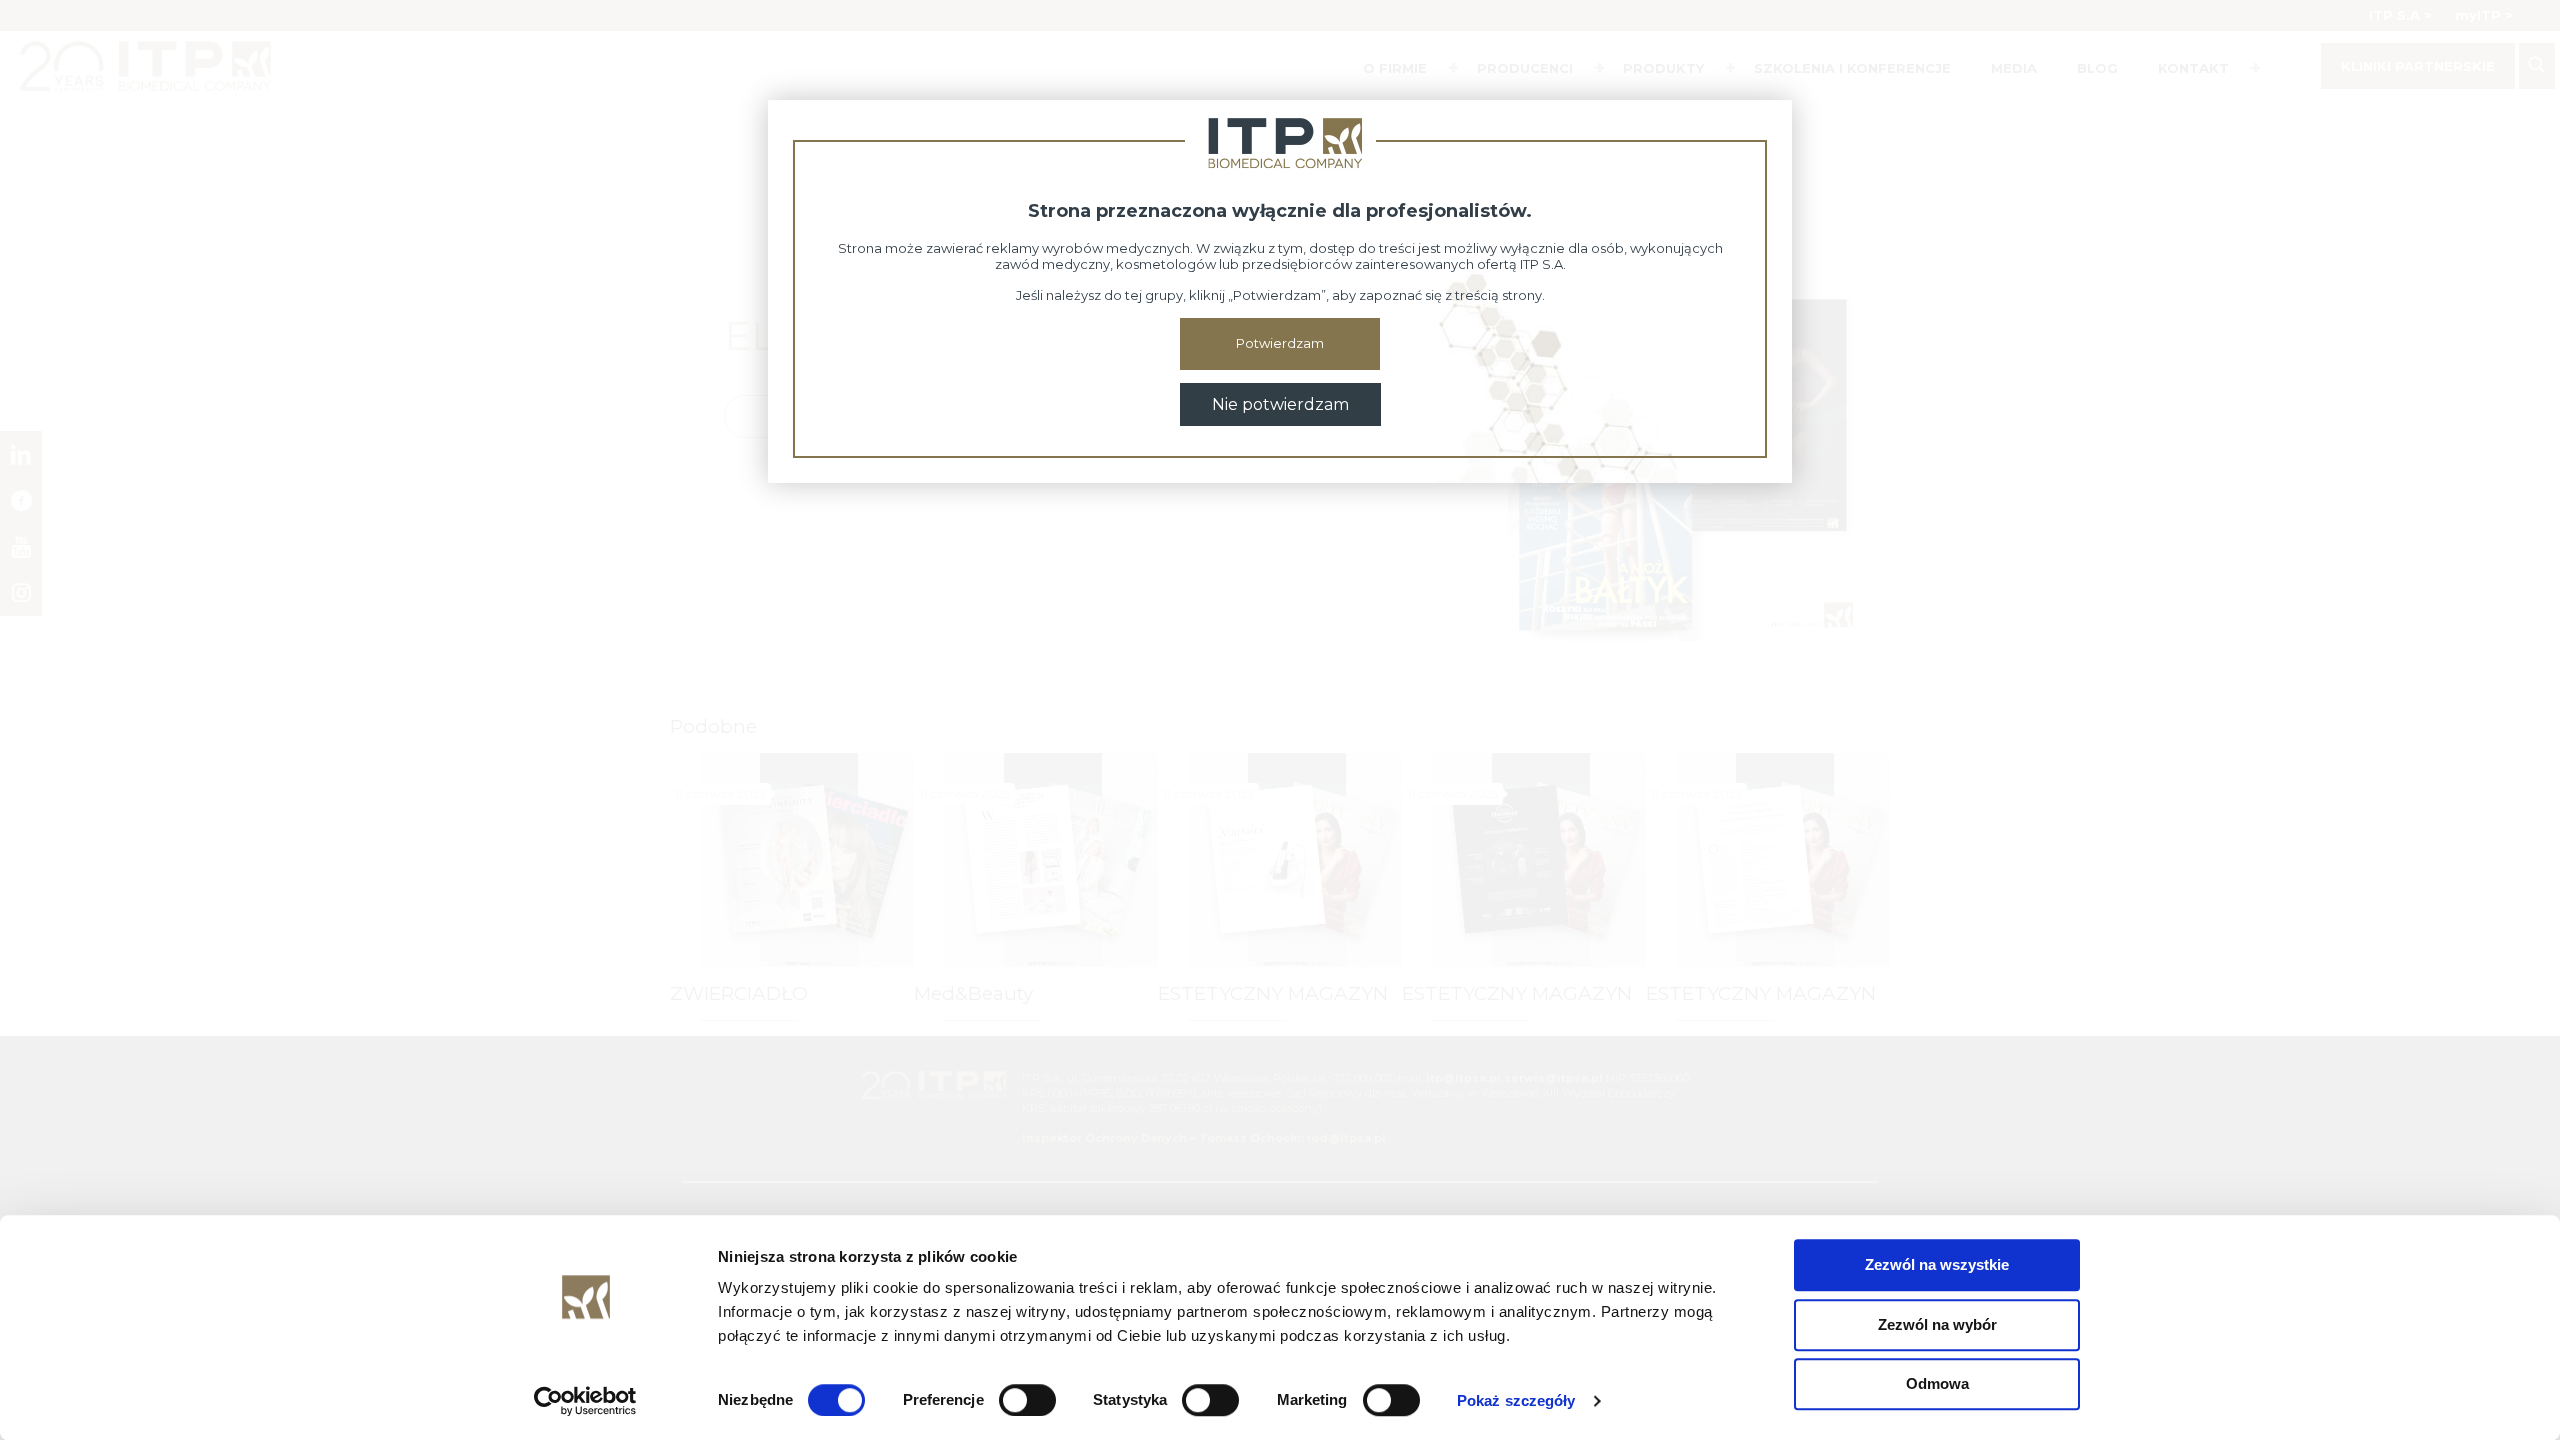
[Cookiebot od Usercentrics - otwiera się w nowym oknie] (585, 1401)
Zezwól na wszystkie (1937, 1264)
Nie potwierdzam (1280, 404)
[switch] (1027, 1400)
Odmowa (1937, 1383)
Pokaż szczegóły (1516, 1400)
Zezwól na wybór (1937, 1324)
